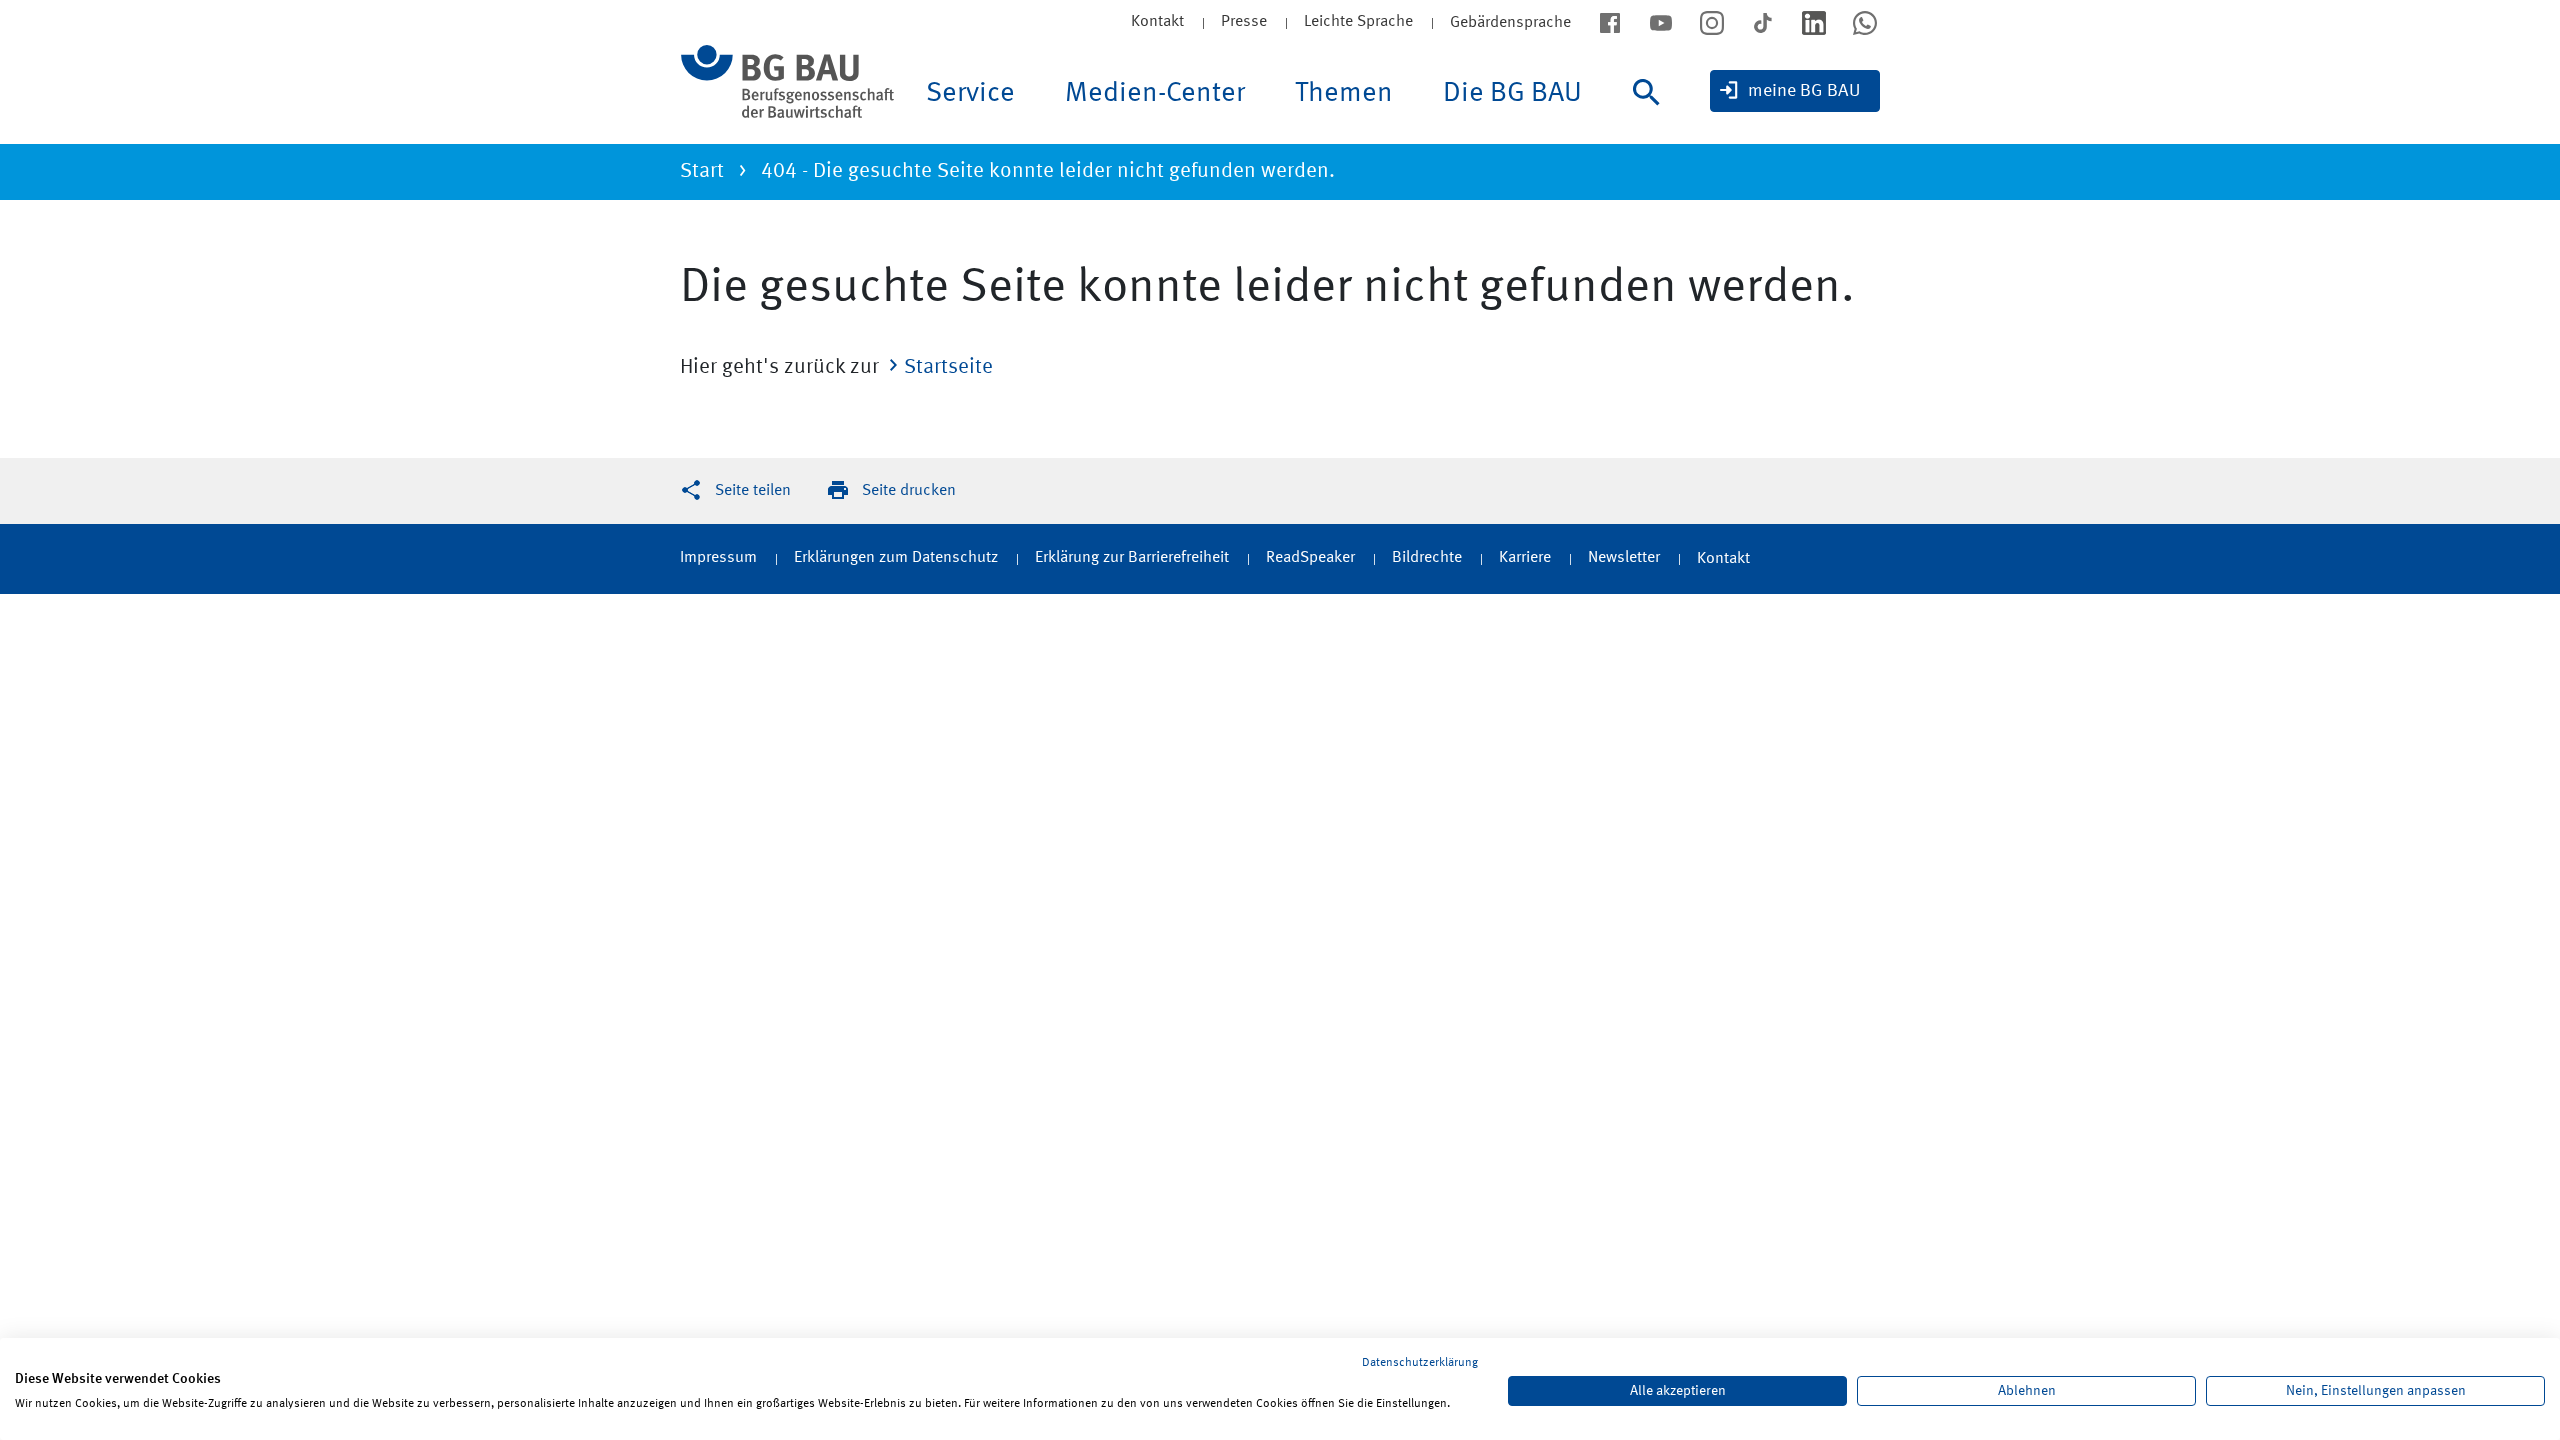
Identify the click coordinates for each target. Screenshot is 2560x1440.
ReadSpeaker (1310, 558)
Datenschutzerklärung (1420, 1363)
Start (702, 171)
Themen (1344, 94)
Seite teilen (753, 491)
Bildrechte (1427, 558)
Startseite (948, 367)
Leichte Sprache (1358, 22)
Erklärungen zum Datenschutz (896, 558)
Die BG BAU (1512, 94)
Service (970, 94)
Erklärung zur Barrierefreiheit (1132, 558)
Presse (1244, 22)
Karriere (1525, 558)
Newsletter (1624, 558)
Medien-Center (1155, 94)
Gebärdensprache (1510, 23)
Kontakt (1157, 22)
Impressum (718, 558)
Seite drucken (909, 491)
